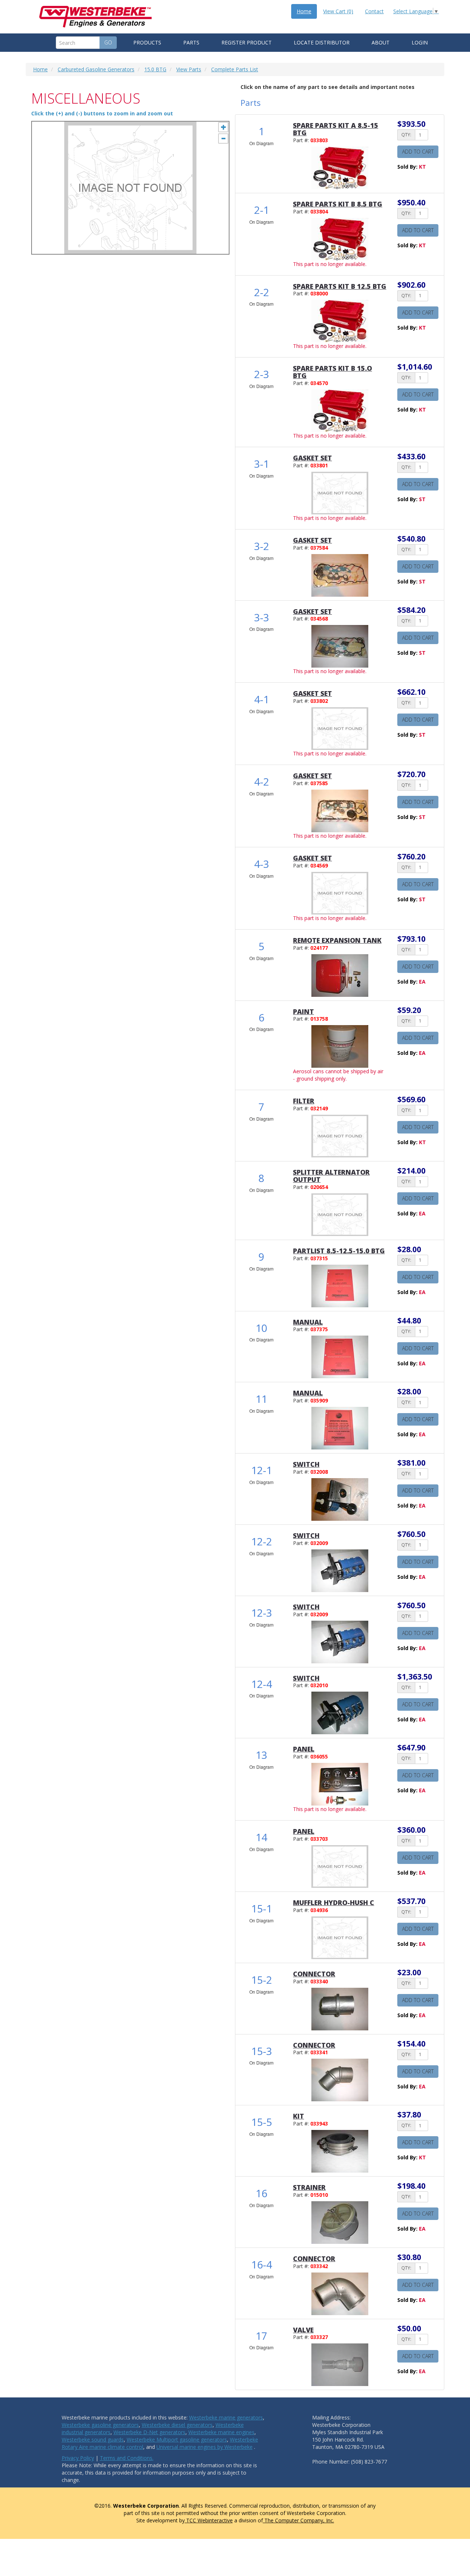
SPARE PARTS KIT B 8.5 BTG (338, 204)
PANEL (304, 1749)
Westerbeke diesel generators (177, 2425)
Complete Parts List (235, 69)
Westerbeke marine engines (221, 2432)
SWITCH (306, 1464)
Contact (374, 11)
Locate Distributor (322, 42)
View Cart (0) (338, 11)
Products (147, 42)
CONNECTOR (314, 1974)
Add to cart (418, 152)
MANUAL (308, 1322)
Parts (191, 42)
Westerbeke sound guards (93, 2440)
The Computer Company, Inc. (299, 2520)
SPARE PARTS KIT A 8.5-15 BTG (336, 129)
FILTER (304, 1101)
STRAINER (309, 2187)
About (381, 42)
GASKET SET (312, 458)
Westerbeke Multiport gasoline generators (177, 2440)
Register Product (247, 42)
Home (304, 11)
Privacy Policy (78, 2458)
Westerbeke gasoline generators (100, 2425)
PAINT (303, 1012)
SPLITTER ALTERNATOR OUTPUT (331, 1176)
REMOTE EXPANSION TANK (337, 940)
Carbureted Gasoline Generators (96, 69)
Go (108, 42)
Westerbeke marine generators (226, 2417)
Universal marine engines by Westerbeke (205, 2447)
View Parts (189, 69)
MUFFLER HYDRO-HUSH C (334, 1903)
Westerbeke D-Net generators (149, 2432)
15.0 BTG (155, 69)
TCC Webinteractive (209, 2520)
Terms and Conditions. (127, 2458)
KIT (299, 2116)
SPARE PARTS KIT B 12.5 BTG (340, 286)
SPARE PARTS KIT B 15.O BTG (332, 372)
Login (420, 42)
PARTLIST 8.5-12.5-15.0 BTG (339, 1251)
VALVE (303, 2330)
